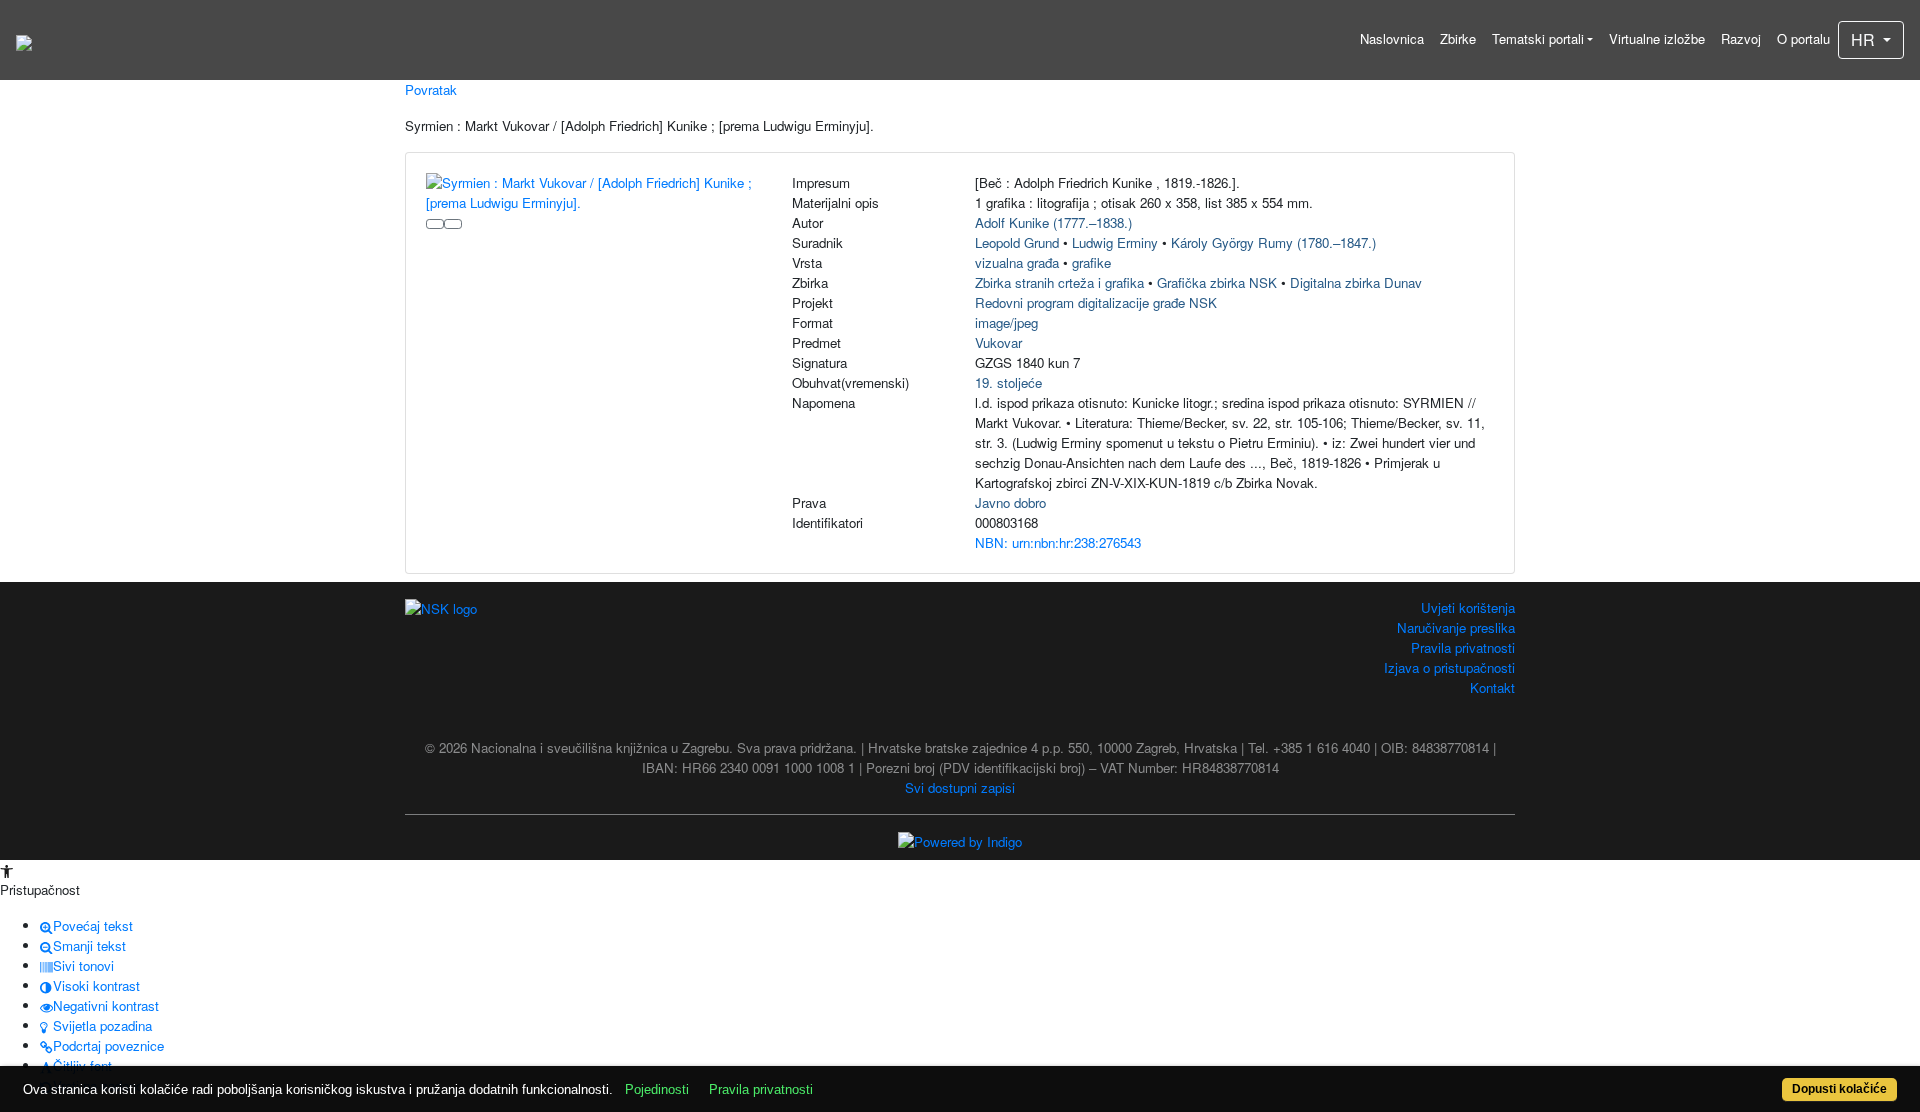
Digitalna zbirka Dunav (1356, 282)
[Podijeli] (453, 224)
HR (1865, 39)
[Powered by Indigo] (960, 840)
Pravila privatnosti (1463, 647)
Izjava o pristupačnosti (1449, 667)
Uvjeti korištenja (1468, 607)
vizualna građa (1017, 262)
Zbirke (1458, 38)
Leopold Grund (1017, 242)
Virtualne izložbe (1657, 38)
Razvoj (1741, 38)
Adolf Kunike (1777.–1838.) (1053, 222)
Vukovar (998, 342)
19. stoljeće (1008, 382)
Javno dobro (1010, 502)
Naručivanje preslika (1456, 627)
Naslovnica (1392, 38)
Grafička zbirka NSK (1217, 282)
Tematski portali (1538, 38)
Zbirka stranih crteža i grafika (1059, 282)
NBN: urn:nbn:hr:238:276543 (1058, 542)
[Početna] (24, 40)
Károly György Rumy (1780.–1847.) (1273, 242)
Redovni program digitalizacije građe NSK (1096, 302)
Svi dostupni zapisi (960, 787)
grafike (1091, 262)
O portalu (1803, 38)
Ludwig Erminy (1115, 242)
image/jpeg (1006, 322)
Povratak (431, 89)
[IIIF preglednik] (435, 224)
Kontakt (1492, 687)
